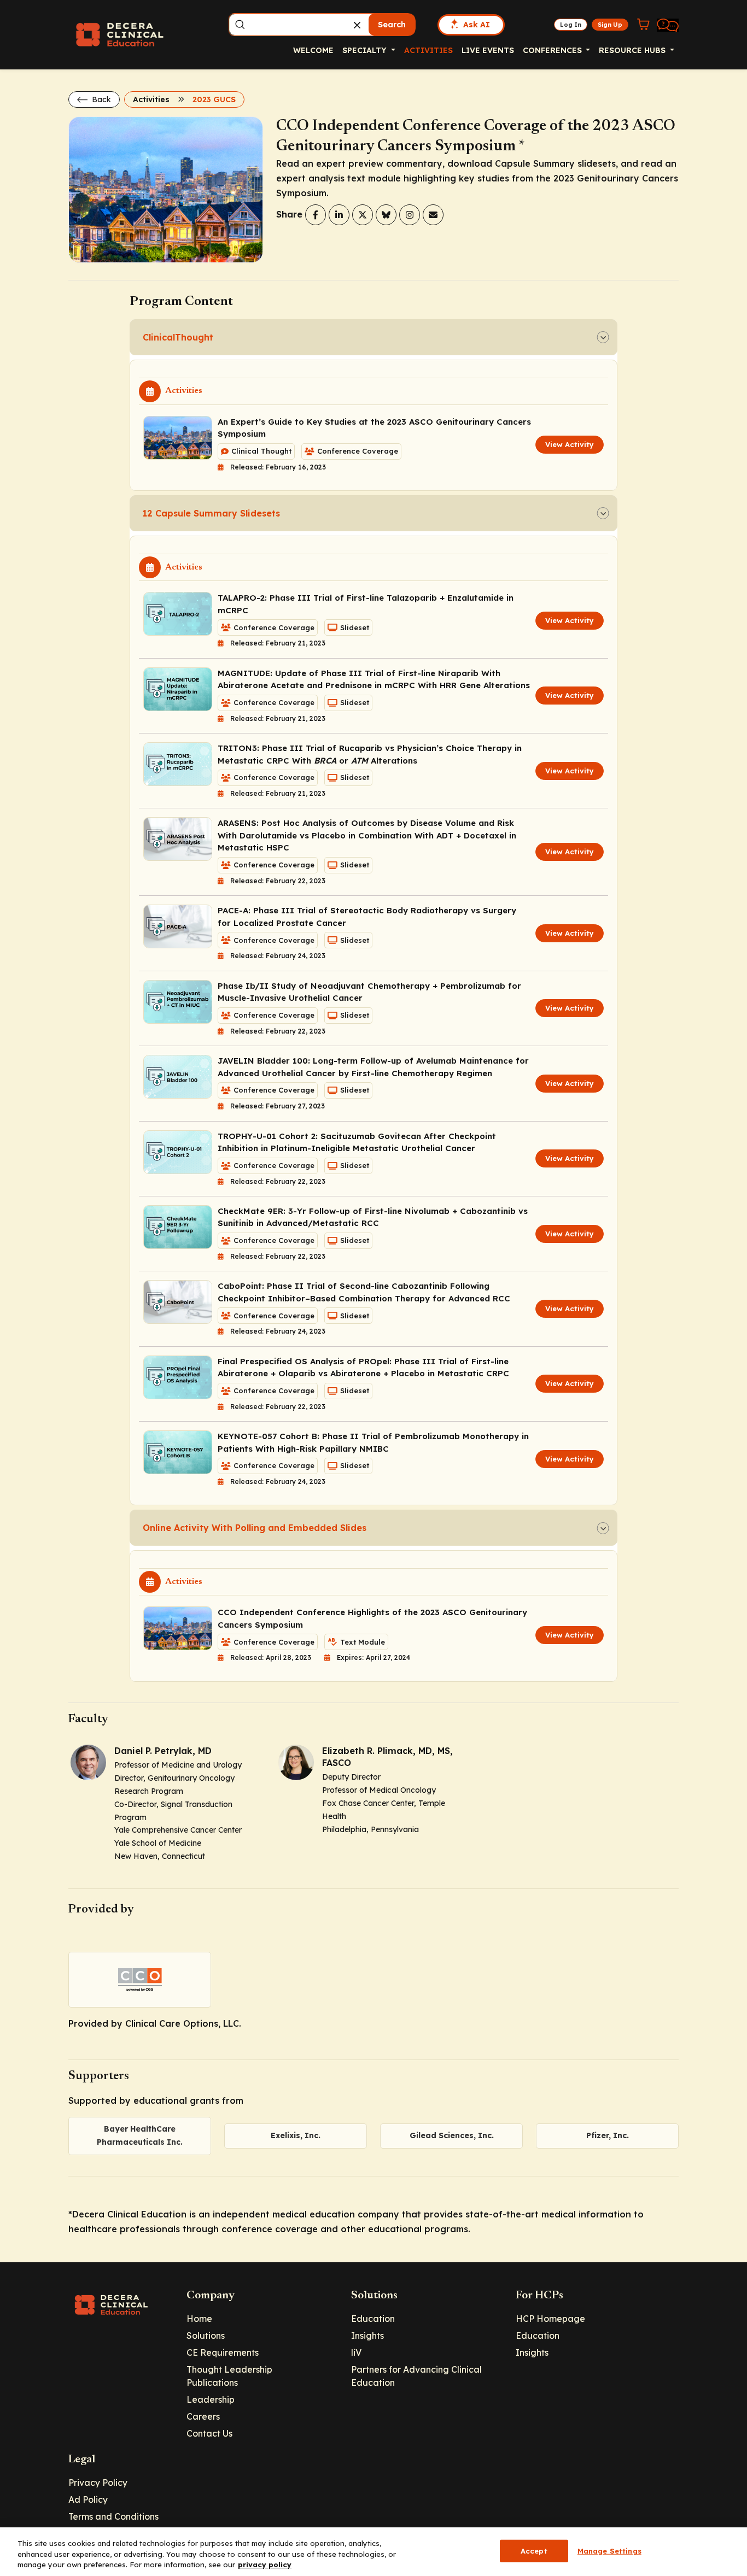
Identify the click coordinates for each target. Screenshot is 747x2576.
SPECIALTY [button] (366, 50)
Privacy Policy (98, 2483)
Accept (534, 2550)
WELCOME (313, 50)
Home (199, 2319)
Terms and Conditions (113, 2516)
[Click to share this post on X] (363, 215)
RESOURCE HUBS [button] (633, 50)
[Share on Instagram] (410, 215)
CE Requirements (223, 2352)
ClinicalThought (178, 337)
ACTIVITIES (428, 50)
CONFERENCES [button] (553, 50)
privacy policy (265, 2565)
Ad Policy (88, 2499)
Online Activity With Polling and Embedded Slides (255, 1528)
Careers (203, 2416)
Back (100, 99)
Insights (367, 2336)
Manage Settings (609, 2550)
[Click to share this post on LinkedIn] (339, 215)
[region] (373, 2552)
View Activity (570, 444)
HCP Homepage (550, 2319)
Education (373, 2319)
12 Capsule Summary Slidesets (211, 513)
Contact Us (209, 2433)
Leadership (211, 2399)
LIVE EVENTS (488, 50)
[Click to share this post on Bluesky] (386, 215)
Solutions (206, 2336)
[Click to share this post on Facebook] (316, 215)
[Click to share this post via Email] (433, 215)
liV (356, 2352)
